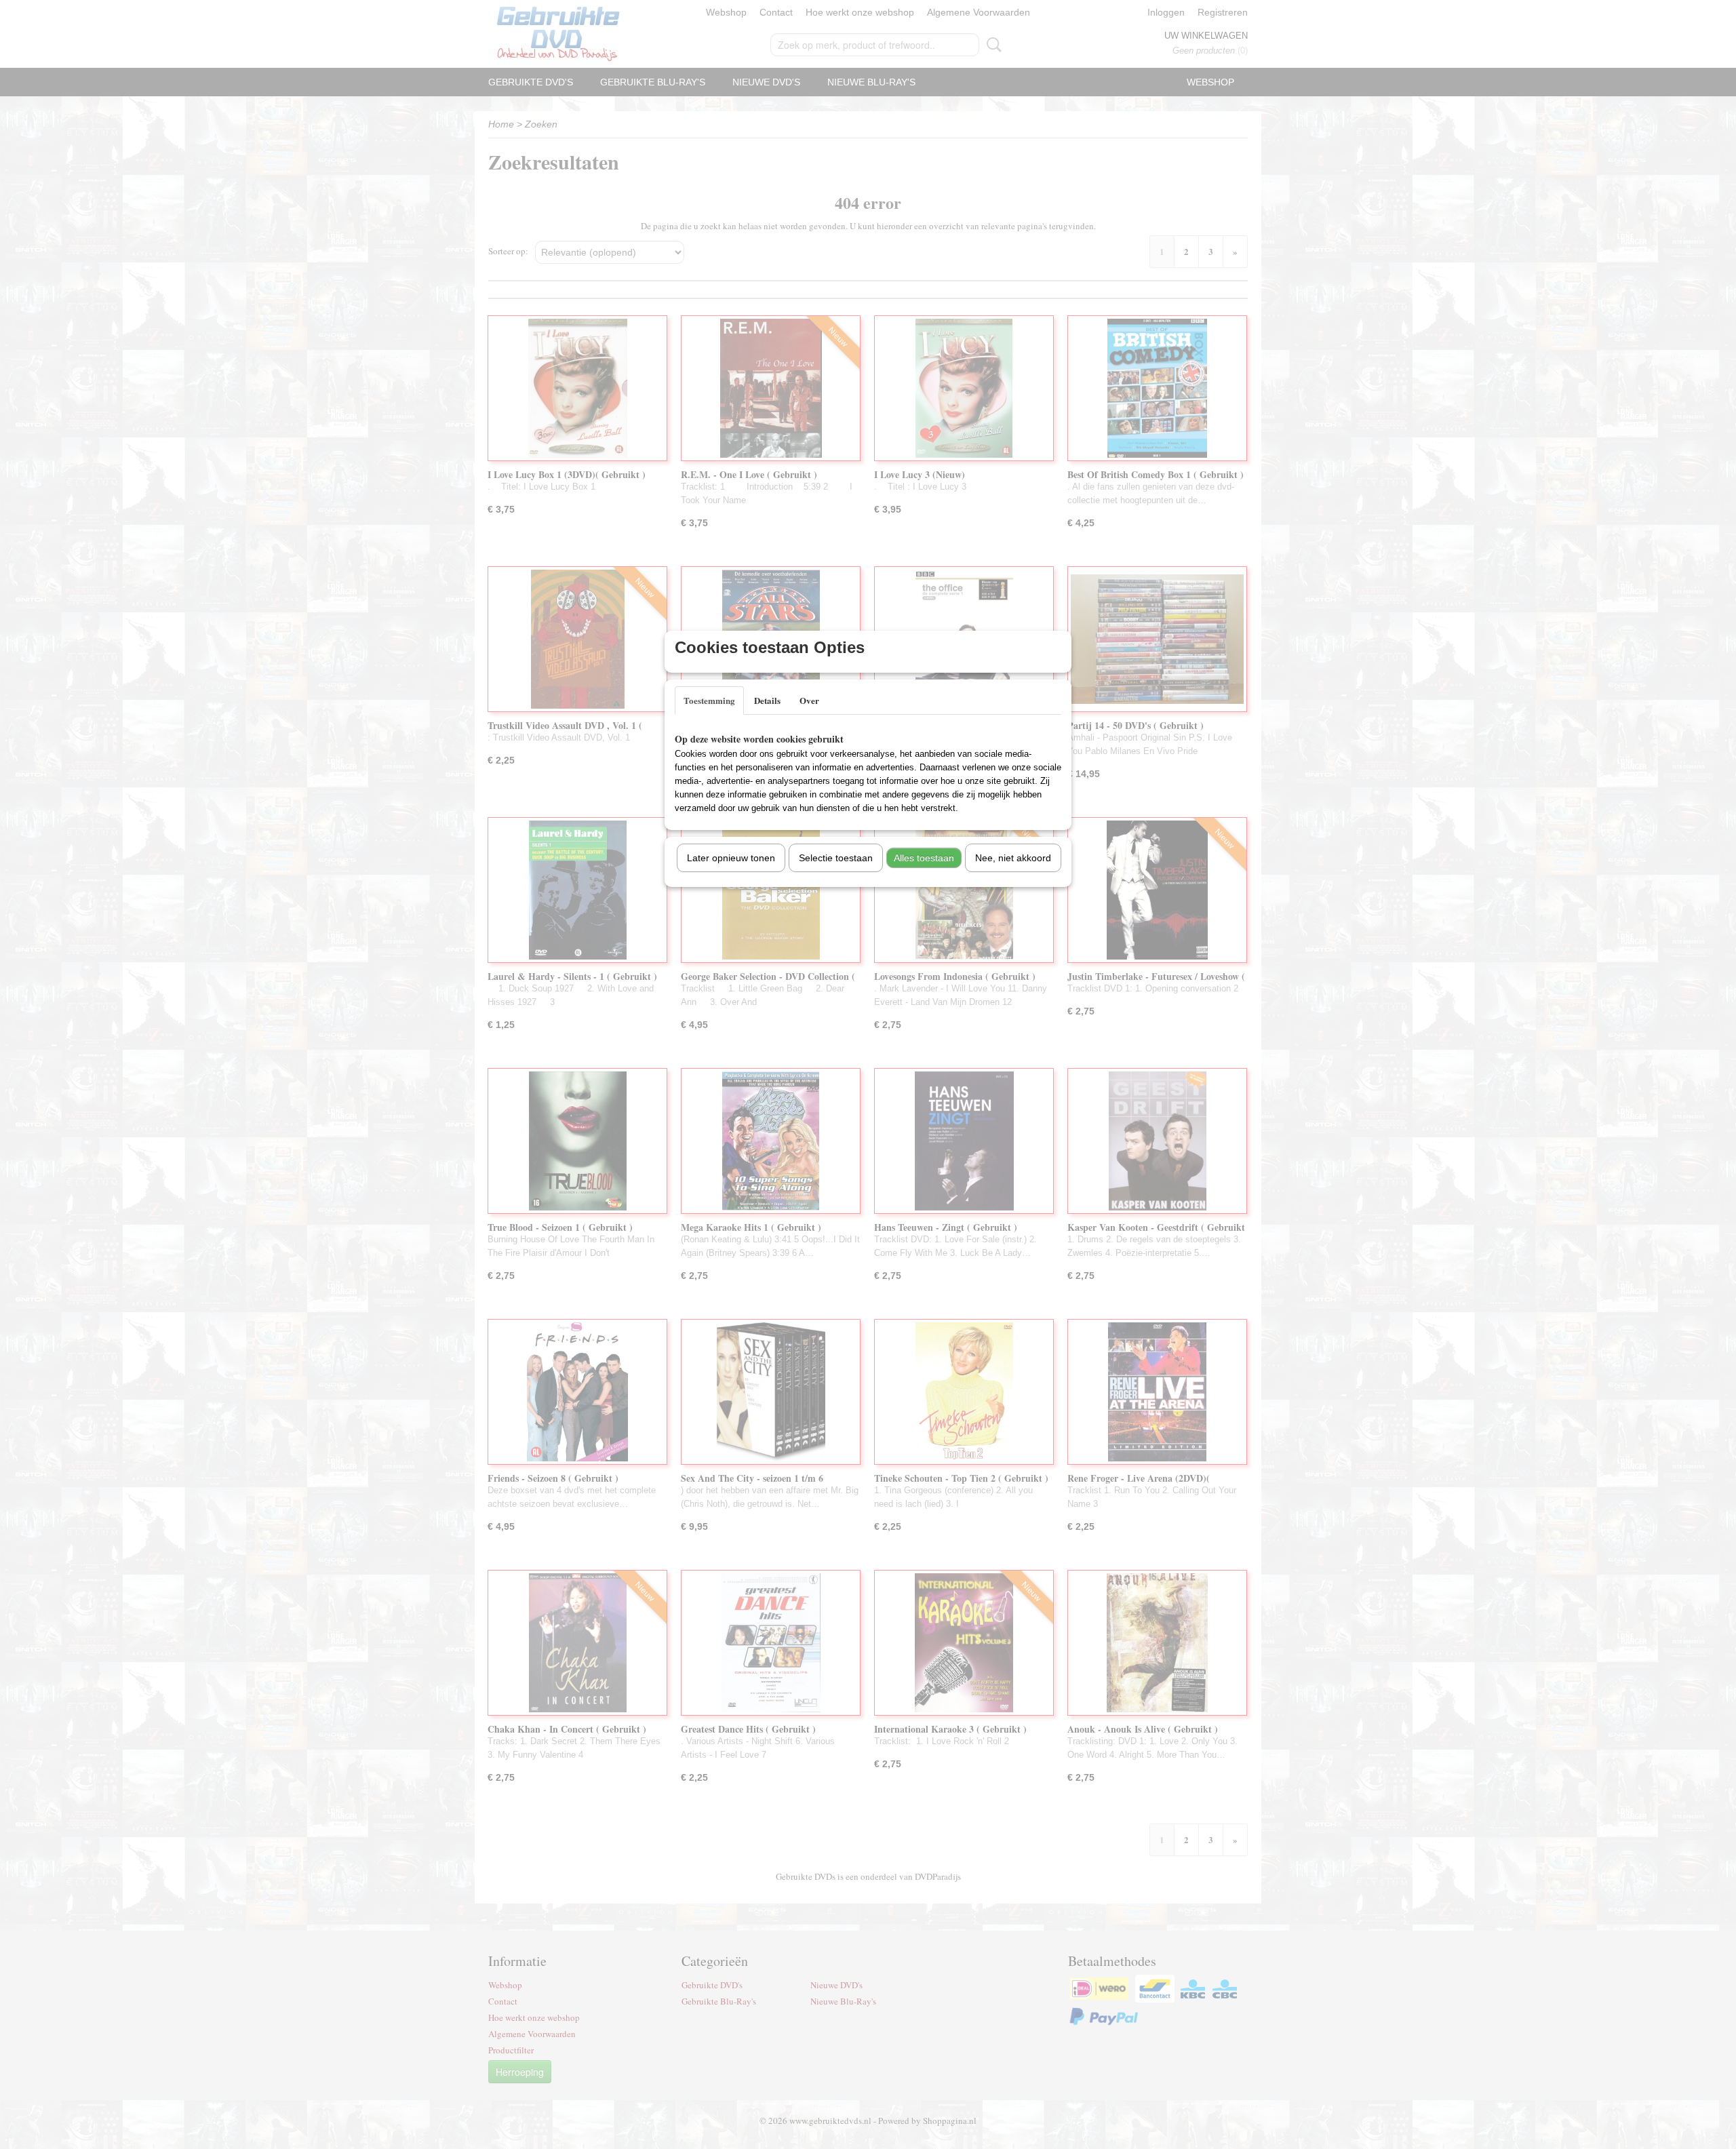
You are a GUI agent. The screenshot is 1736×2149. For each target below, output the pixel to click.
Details (767, 700)
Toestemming (709, 700)
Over (809, 700)
